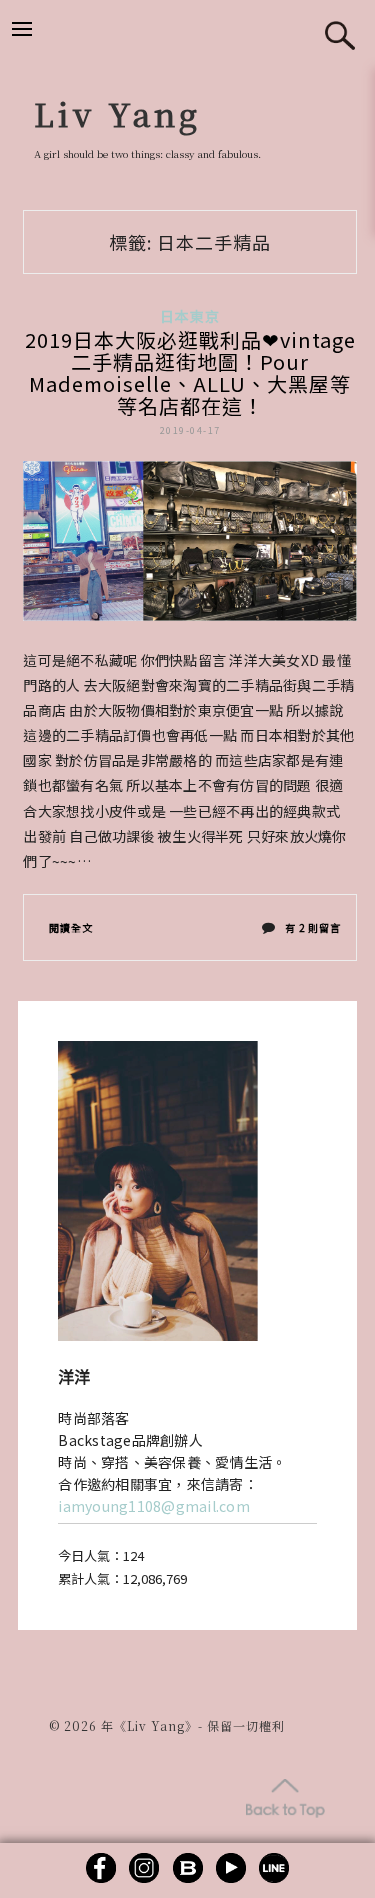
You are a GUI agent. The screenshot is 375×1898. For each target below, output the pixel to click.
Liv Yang (117, 113)
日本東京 (190, 316)
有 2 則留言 (312, 932)
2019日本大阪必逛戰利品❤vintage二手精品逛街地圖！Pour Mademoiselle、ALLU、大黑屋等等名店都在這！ (190, 372)
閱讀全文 (70, 927)
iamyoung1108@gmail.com (154, 1506)
